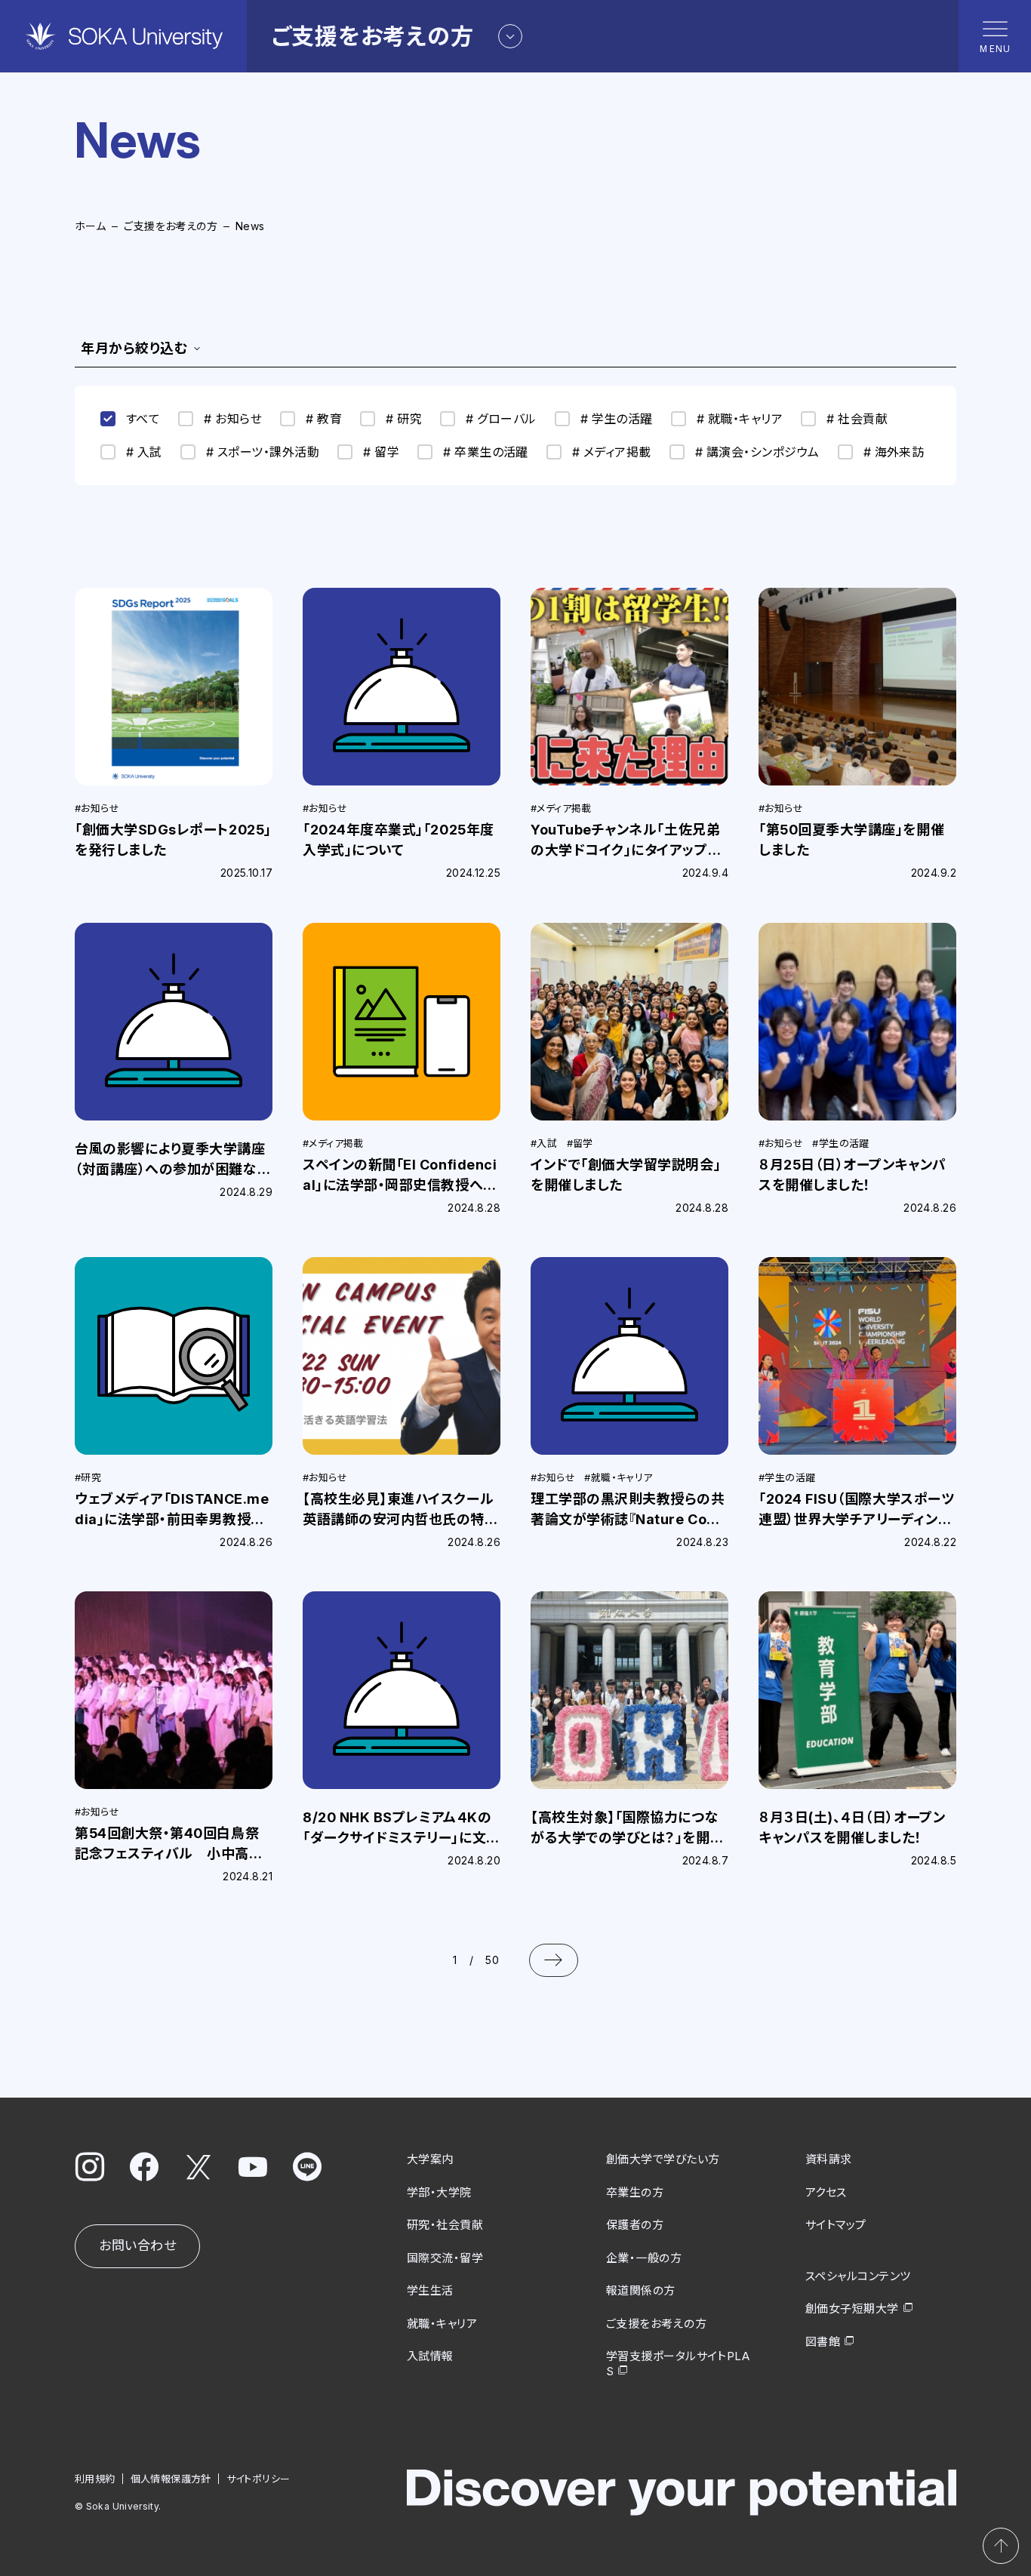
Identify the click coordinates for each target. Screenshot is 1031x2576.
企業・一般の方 (644, 2258)
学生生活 (430, 2290)
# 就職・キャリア (740, 419)
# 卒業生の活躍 (486, 452)
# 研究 (404, 419)
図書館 (823, 2342)
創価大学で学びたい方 (663, 2159)
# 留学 (381, 452)
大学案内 (430, 2159)
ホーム (90, 226)
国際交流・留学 (445, 2258)
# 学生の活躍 (617, 419)
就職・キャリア (442, 2324)
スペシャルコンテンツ (858, 2276)
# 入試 (144, 452)
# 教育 (324, 419)
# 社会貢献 (857, 419)
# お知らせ (233, 419)
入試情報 (430, 2356)
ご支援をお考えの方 (171, 226)
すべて (143, 419)
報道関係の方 (641, 2290)
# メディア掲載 (612, 452)
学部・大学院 (439, 2192)
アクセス (826, 2192)
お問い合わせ (137, 2246)
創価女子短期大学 (852, 2309)
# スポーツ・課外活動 (263, 452)
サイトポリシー (259, 2479)
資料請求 (829, 2159)
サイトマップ (836, 2225)
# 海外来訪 (894, 452)
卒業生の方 (635, 2192)
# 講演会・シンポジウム (757, 452)
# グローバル (501, 419)
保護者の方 (635, 2225)
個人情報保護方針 (171, 2479)
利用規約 (95, 2479)
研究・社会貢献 (445, 2225)
